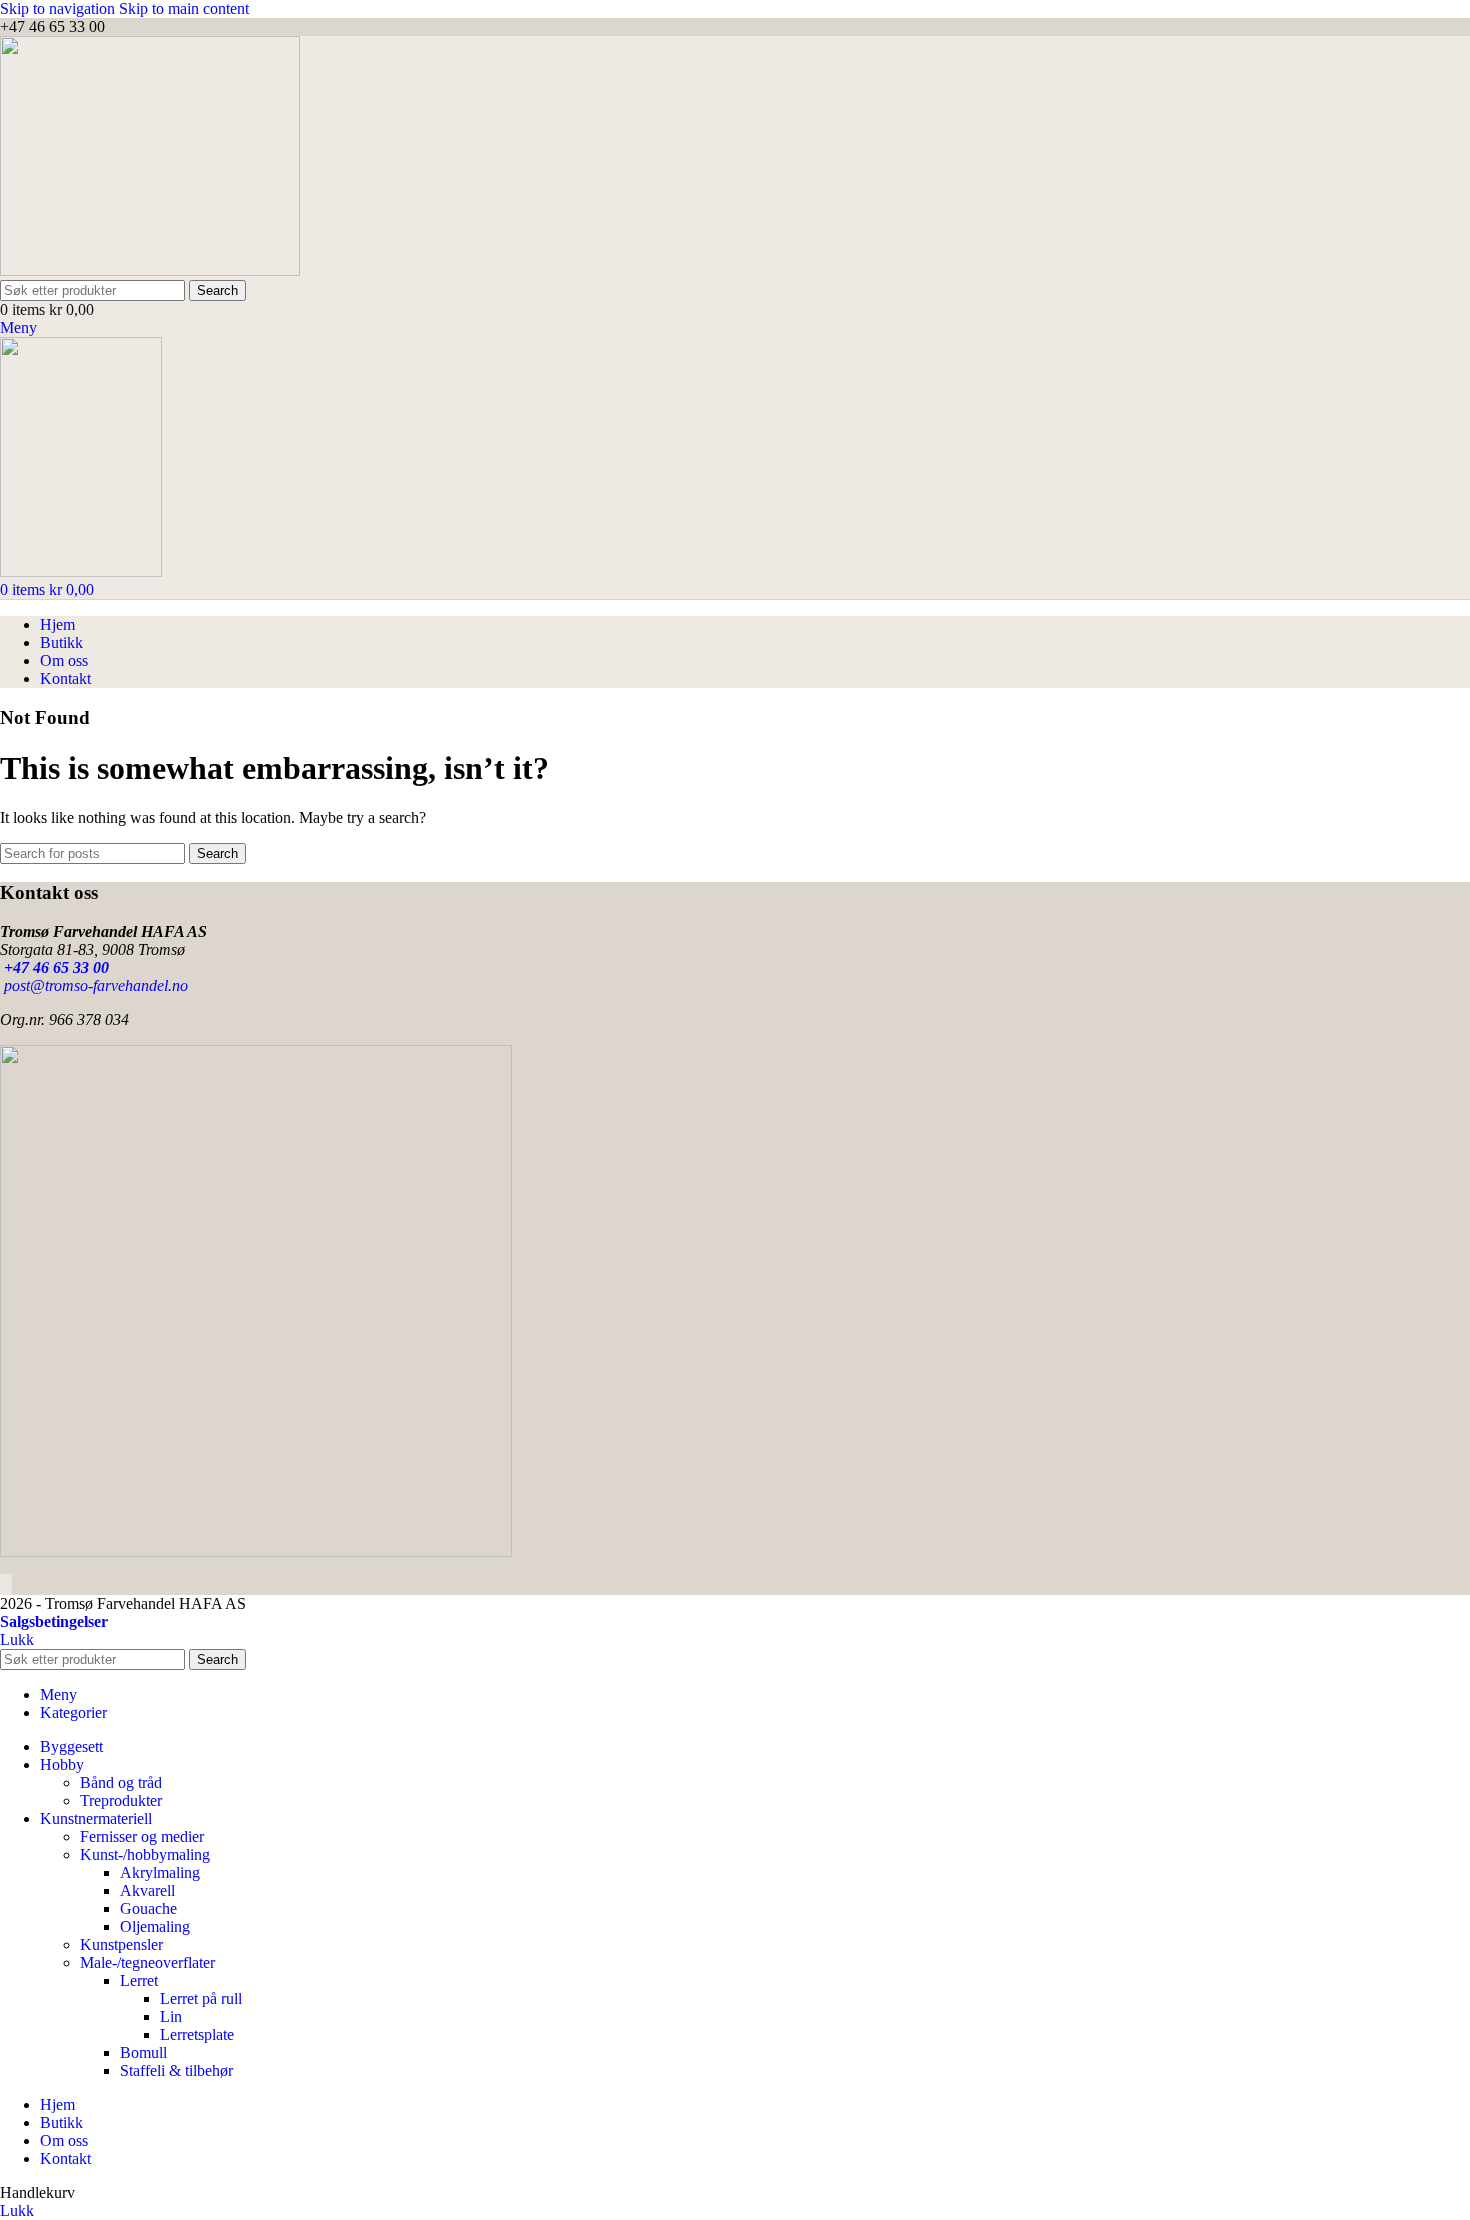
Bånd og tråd (121, 1782)
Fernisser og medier (142, 1836)
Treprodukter (121, 1800)
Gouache (148, 1908)
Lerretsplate (197, 2034)
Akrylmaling (160, 1872)
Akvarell (147, 1890)
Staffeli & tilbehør (176, 2070)
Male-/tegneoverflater (147, 1962)
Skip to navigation (59, 8)
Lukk (17, 1639)
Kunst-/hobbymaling (145, 1854)
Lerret (139, 1980)
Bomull (143, 2052)
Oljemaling (155, 1926)
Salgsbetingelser (54, 1621)
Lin (171, 2016)
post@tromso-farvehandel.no (94, 985)
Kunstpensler (121, 1944)
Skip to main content (184, 8)
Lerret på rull (201, 1998)
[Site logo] (150, 270)
